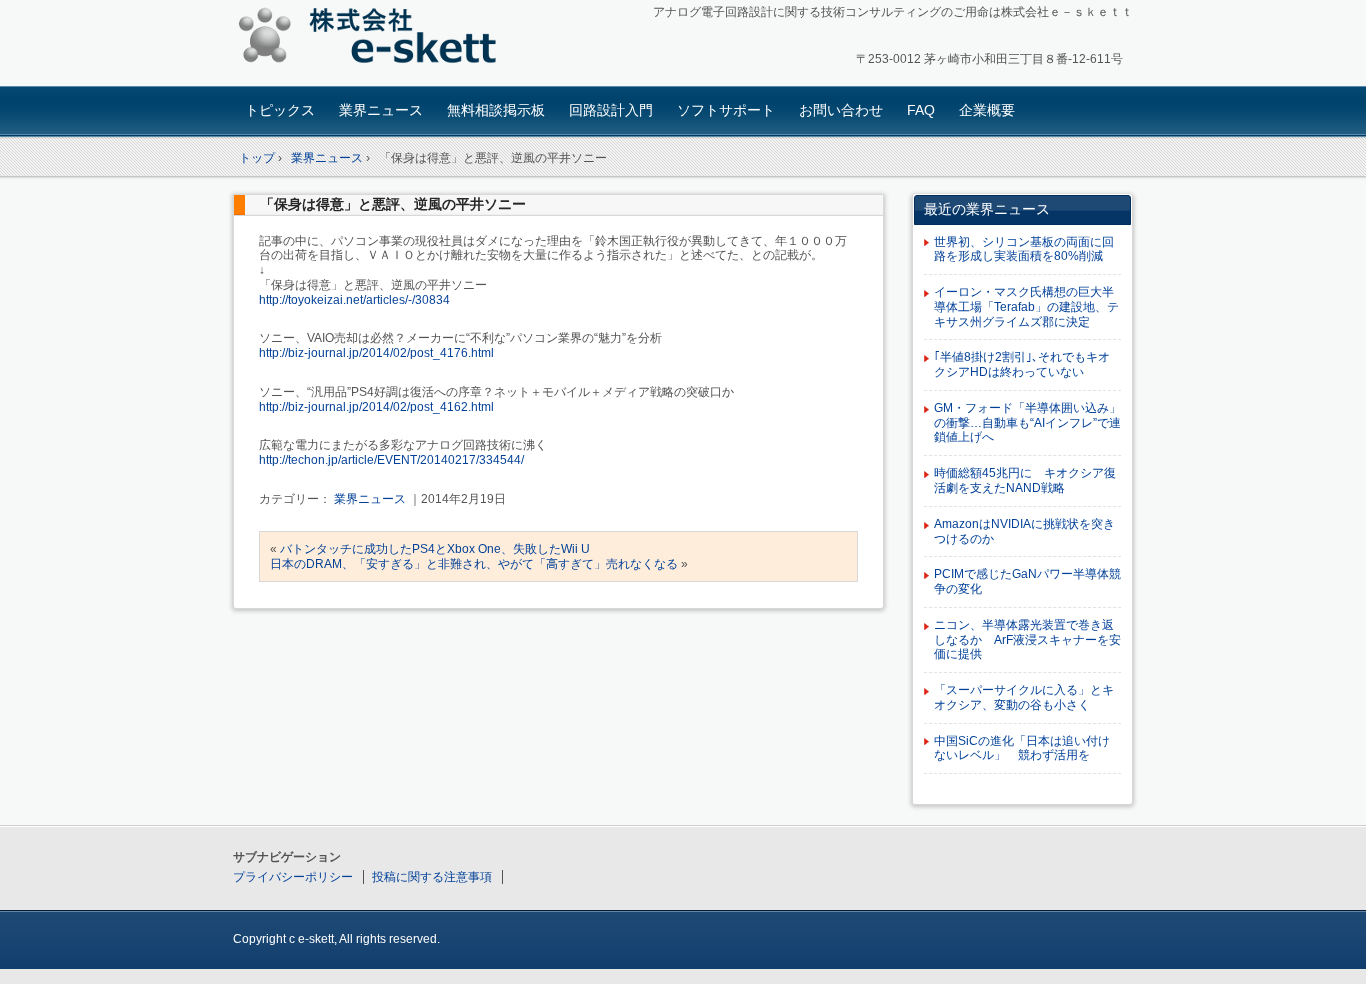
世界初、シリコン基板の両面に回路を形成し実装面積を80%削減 (1024, 249)
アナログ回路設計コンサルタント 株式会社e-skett (373, 39)
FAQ (921, 110)
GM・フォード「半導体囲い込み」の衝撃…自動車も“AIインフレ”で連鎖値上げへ (1027, 423)
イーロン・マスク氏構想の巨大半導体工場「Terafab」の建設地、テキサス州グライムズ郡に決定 (1026, 307)
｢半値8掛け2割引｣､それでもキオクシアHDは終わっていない (1022, 364)
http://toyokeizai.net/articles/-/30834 (354, 300)
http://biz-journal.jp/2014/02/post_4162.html (376, 407)
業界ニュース (381, 110)
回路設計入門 (611, 110)
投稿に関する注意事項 (432, 877)
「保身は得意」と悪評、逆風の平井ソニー (393, 204)
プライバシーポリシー (293, 877)
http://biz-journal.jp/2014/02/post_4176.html (376, 353)
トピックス (280, 110)
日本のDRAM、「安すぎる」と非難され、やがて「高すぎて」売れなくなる (474, 564)
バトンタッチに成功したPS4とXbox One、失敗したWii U (435, 549)
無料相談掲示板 (496, 110)
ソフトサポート (726, 110)
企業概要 (987, 110)
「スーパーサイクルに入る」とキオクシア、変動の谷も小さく (1024, 697)
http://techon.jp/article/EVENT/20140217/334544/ (391, 460)
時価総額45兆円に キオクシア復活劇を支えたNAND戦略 (1025, 480)
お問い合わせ (841, 110)
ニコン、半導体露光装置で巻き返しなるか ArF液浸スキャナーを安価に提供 (1027, 640)
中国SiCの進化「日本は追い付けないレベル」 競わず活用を (1022, 748)
